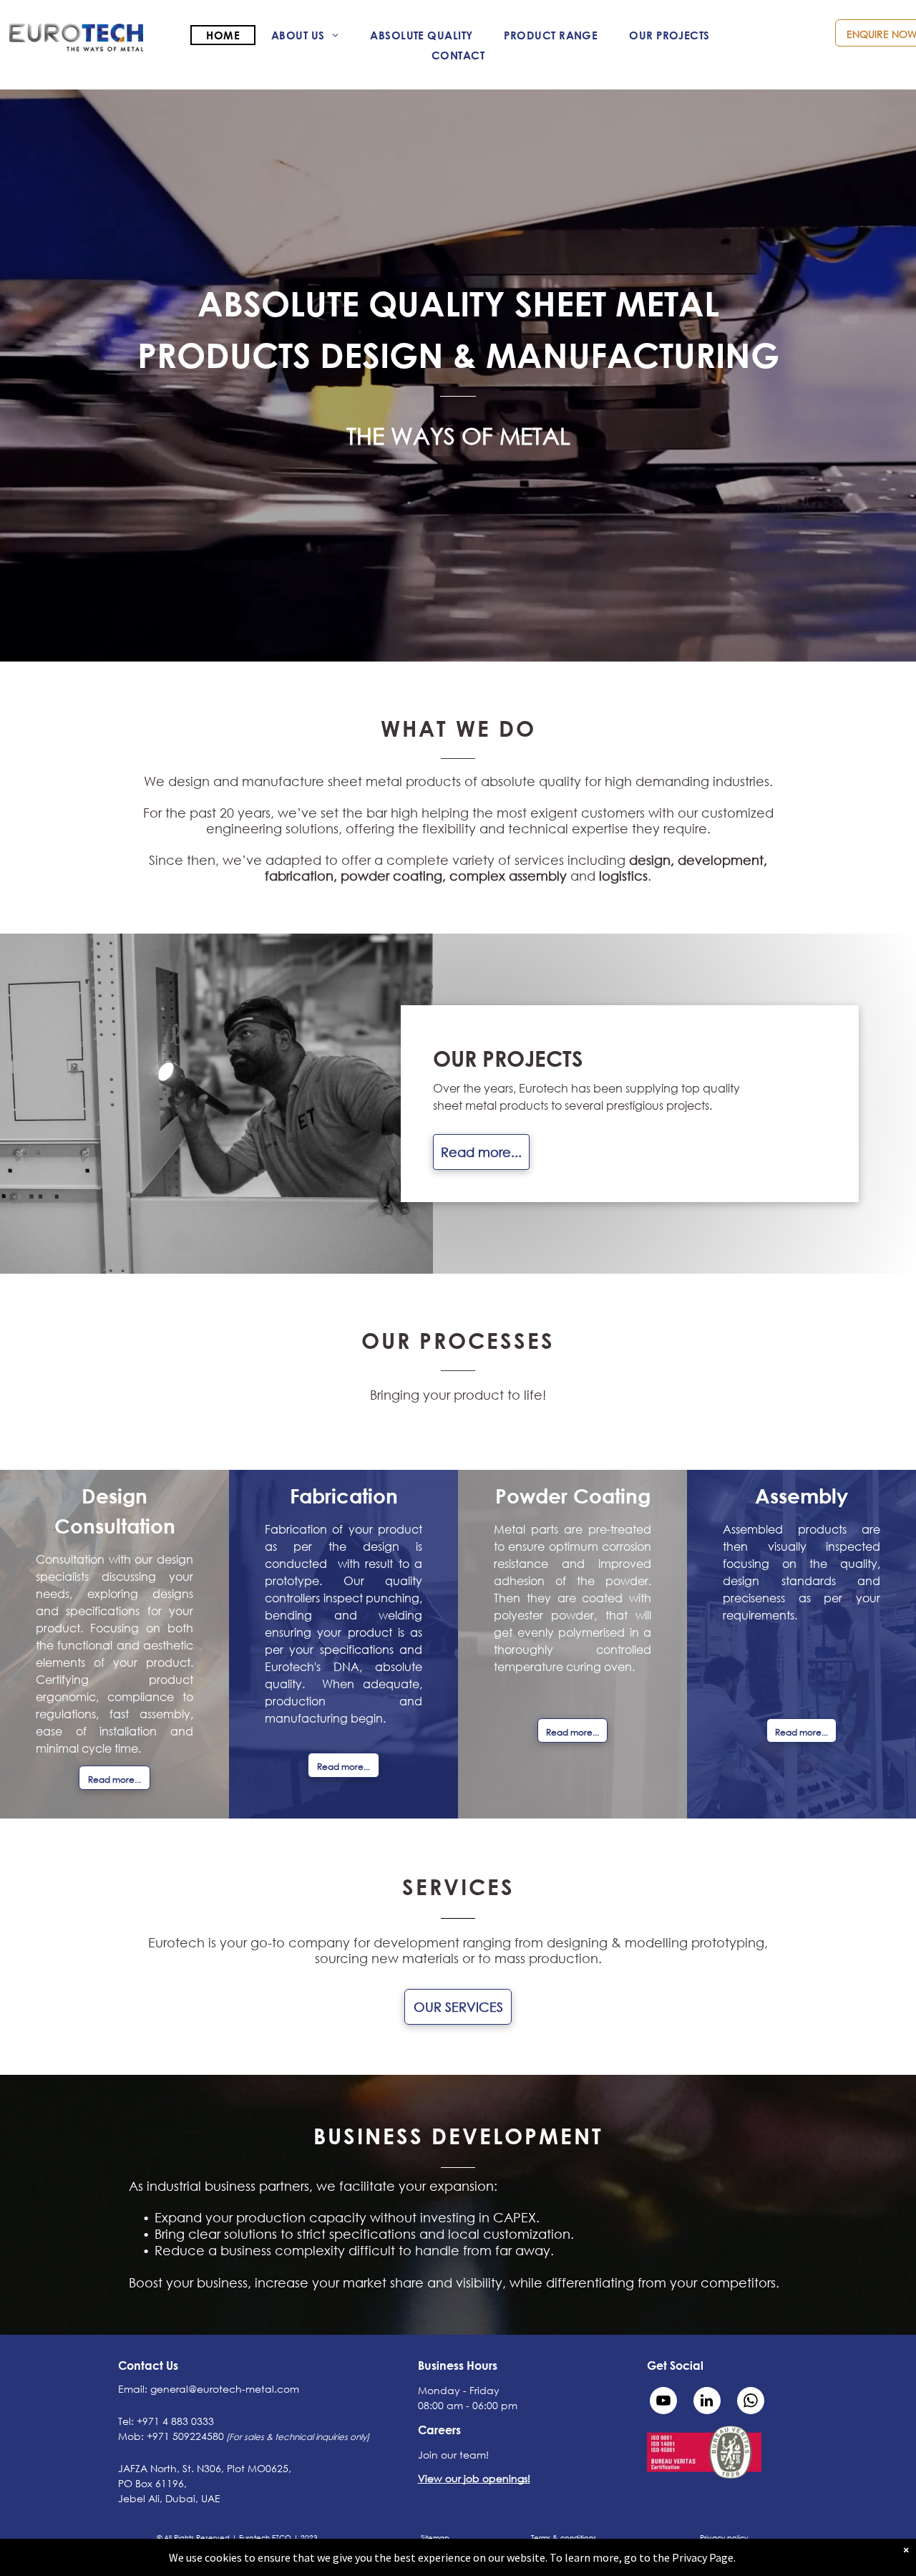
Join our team (452, 2455)
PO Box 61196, (152, 2483)
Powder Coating (573, 1496)
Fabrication (344, 1496)
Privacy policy (724, 2538)
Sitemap (435, 2538)
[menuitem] (223, 35)
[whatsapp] (751, 2402)
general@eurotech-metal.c (217, 2389)
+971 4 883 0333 (175, 2421)
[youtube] (663, 2402)
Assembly (801, 1496)
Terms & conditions (564, 2538)
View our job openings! (474, 2478)
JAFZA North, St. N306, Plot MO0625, (205, 2468)
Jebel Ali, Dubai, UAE (169, 2498)
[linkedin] (707, 2402)
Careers (439, 2430)
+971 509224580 (185, 2436)
